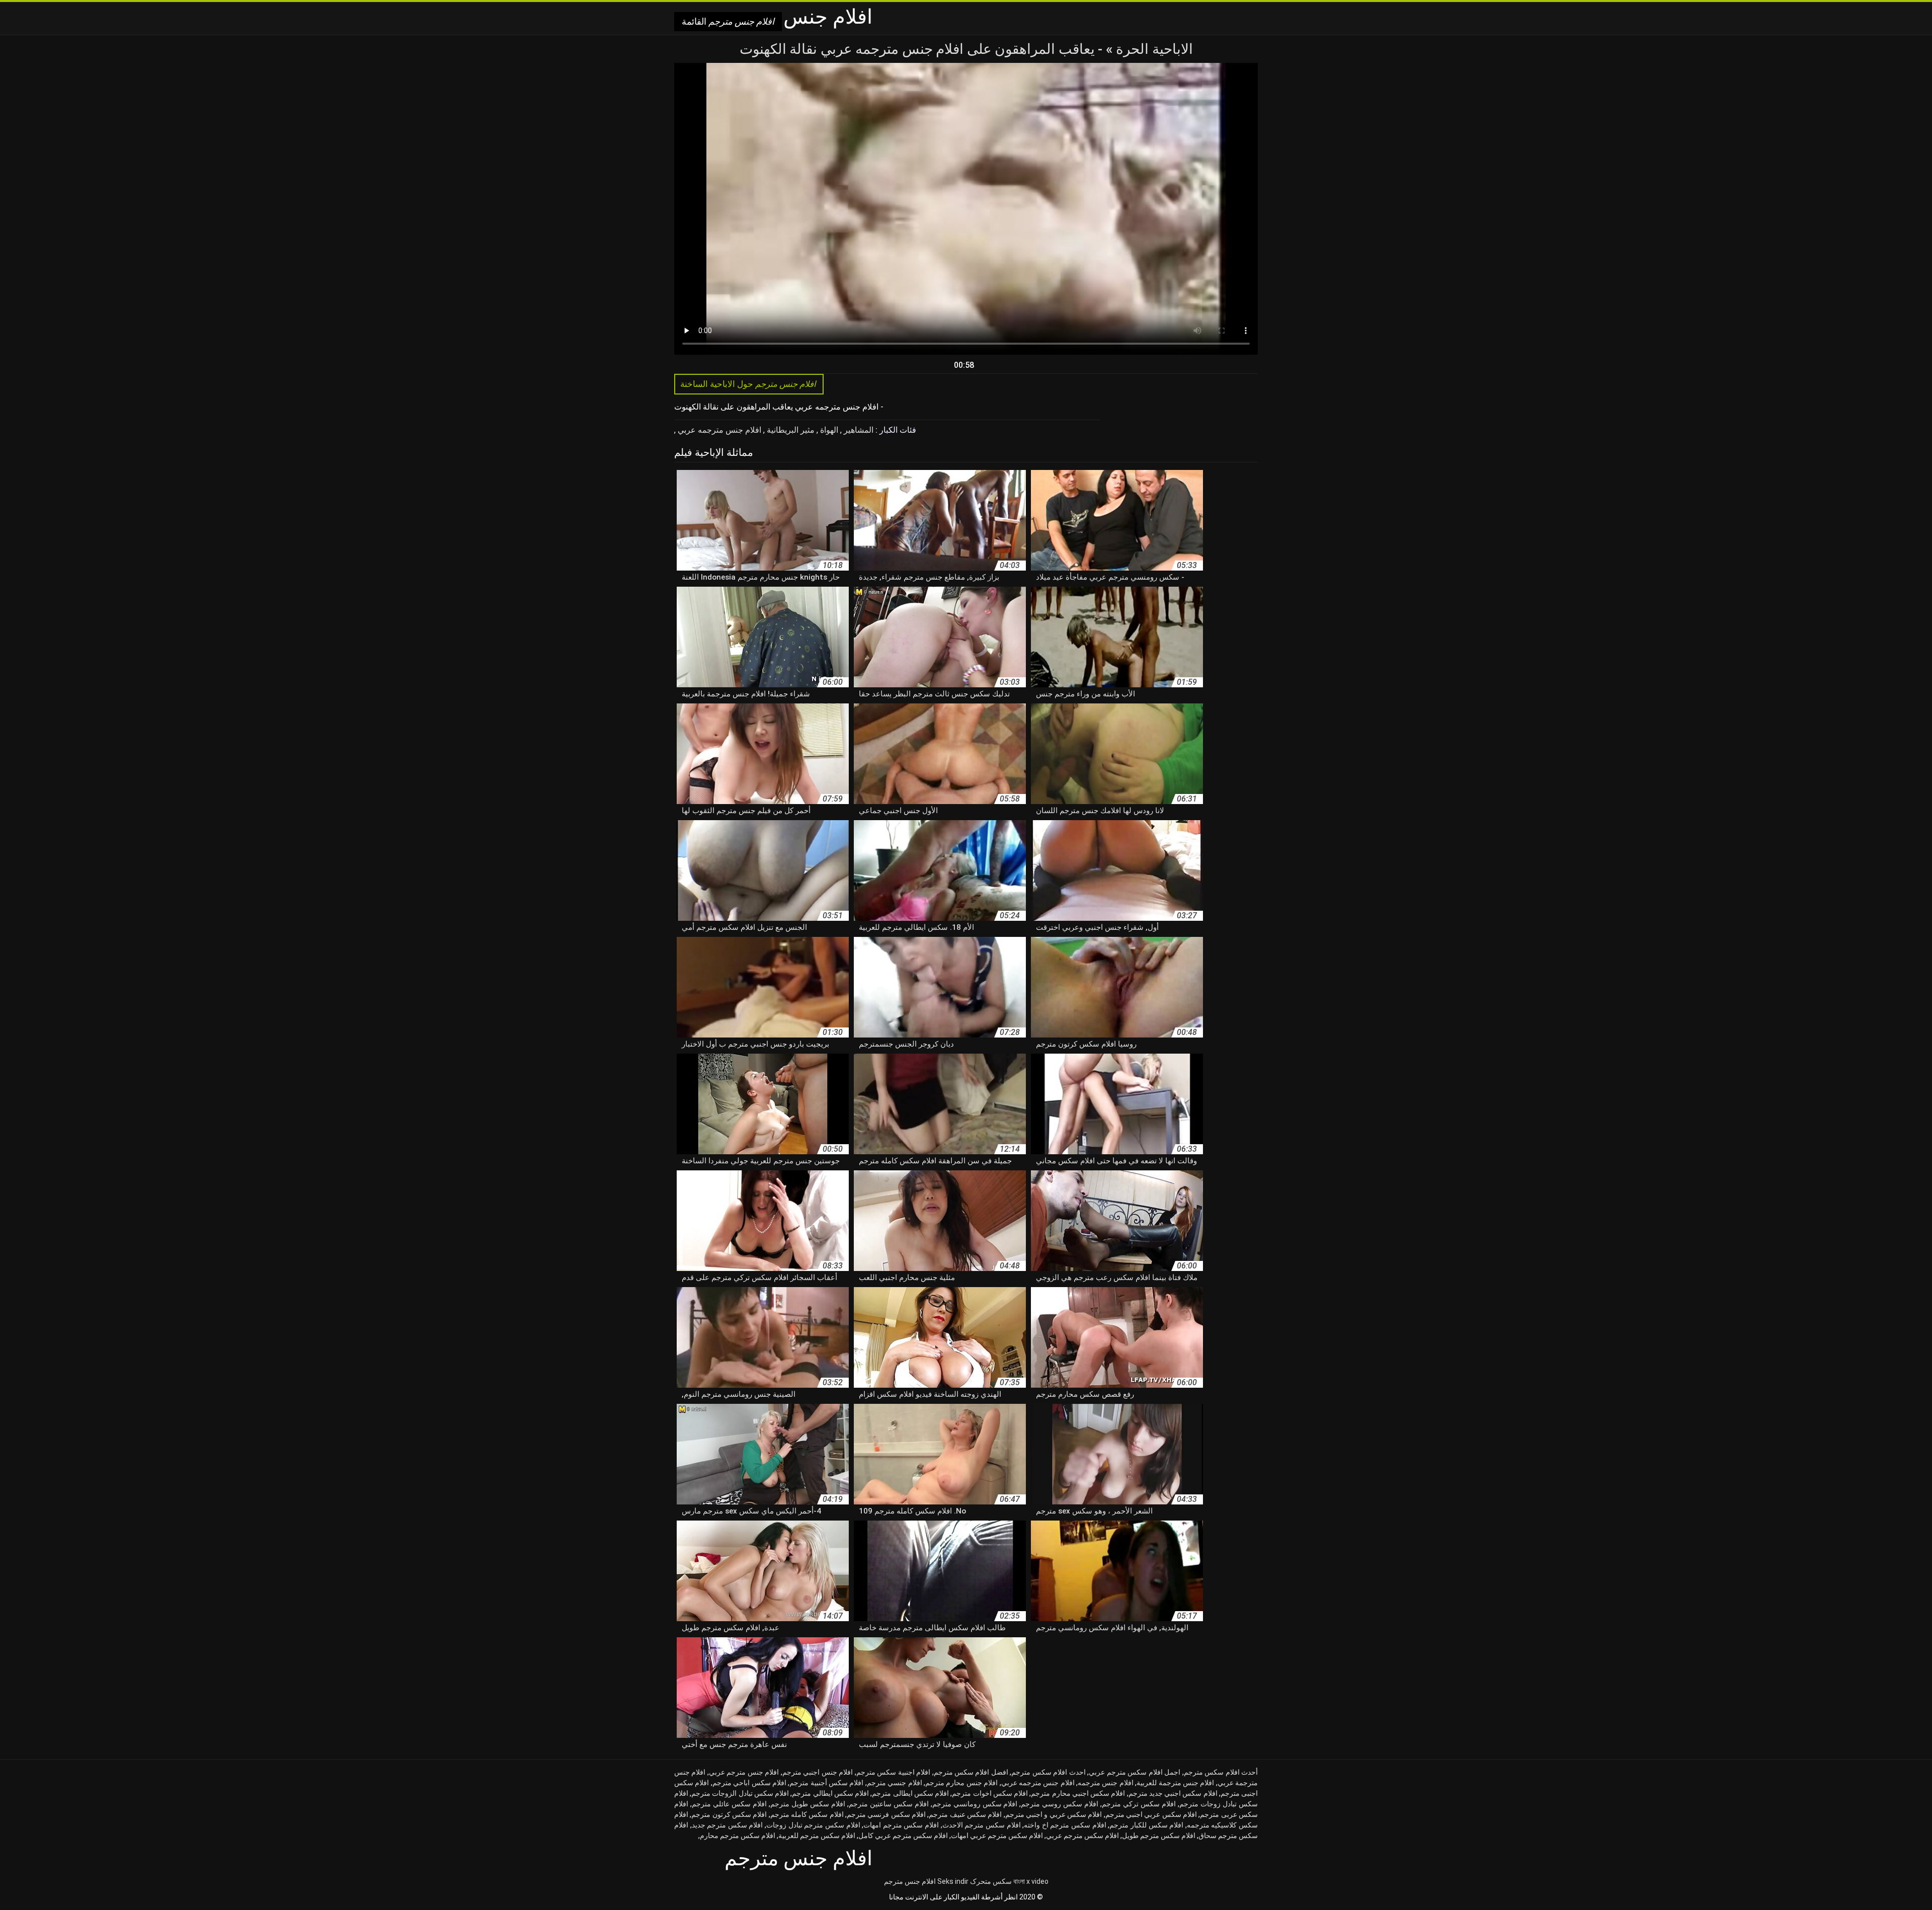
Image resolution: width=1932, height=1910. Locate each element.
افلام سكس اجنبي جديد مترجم (1173, 1793)
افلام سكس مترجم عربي (1082, 1836)
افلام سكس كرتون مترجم (729, 1814)
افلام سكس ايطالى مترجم (910, 1793)
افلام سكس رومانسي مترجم (975, 1804)
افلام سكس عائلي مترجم (729, 1804)
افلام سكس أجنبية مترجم (826, 1783)
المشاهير (858, 430)
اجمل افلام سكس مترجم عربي (1135, 1772)
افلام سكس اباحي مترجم (749, 1783)
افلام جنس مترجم (910, 1881)
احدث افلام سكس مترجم (1048, 1772)
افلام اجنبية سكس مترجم (893, 1772)
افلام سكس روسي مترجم (1060, 1804)
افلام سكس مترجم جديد (728, 1825)
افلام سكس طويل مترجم (808, 1804)
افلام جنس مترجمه (1106, 1783)
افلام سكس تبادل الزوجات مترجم (740, 1793)
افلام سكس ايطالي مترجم (830, 1793)
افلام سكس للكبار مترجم (1146, 1825)
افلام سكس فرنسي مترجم (886, 1814)
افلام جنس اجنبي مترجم (818, 1772)
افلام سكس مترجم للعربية (817, 1836)
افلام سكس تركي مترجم (1139, 1804)
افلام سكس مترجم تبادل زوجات (813, 1825)
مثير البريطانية (790, 430)
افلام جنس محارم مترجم (961, 1783)
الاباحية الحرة (1153, 49)
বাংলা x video (1031, 1881)
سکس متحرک (991, 1881)
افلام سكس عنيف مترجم (965, 1814)
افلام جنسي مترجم (895, 1783)
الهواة (828, 430)
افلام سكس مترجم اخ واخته (1065, 1825)
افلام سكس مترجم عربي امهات (997, 1836)
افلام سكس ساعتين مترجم (889, 1804)
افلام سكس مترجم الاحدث (982, 1825)
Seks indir (953, 1881)
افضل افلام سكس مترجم (971, 1772)
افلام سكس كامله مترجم (807, 1814)
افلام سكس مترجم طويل (1159, 1836)
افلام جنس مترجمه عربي (718, 430)
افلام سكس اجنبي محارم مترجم (1078, 1793)
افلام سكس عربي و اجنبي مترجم (1054, 1814)
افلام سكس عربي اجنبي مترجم (1151, 1814)
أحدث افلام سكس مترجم (1221, 1772)
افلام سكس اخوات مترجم (990, 1793)
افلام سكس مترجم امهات (901, 1825)
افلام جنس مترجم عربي (744, 1772)
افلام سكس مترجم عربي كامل (903, 1836)
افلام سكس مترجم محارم (738, 1836)
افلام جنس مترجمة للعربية (1175, 1783)
